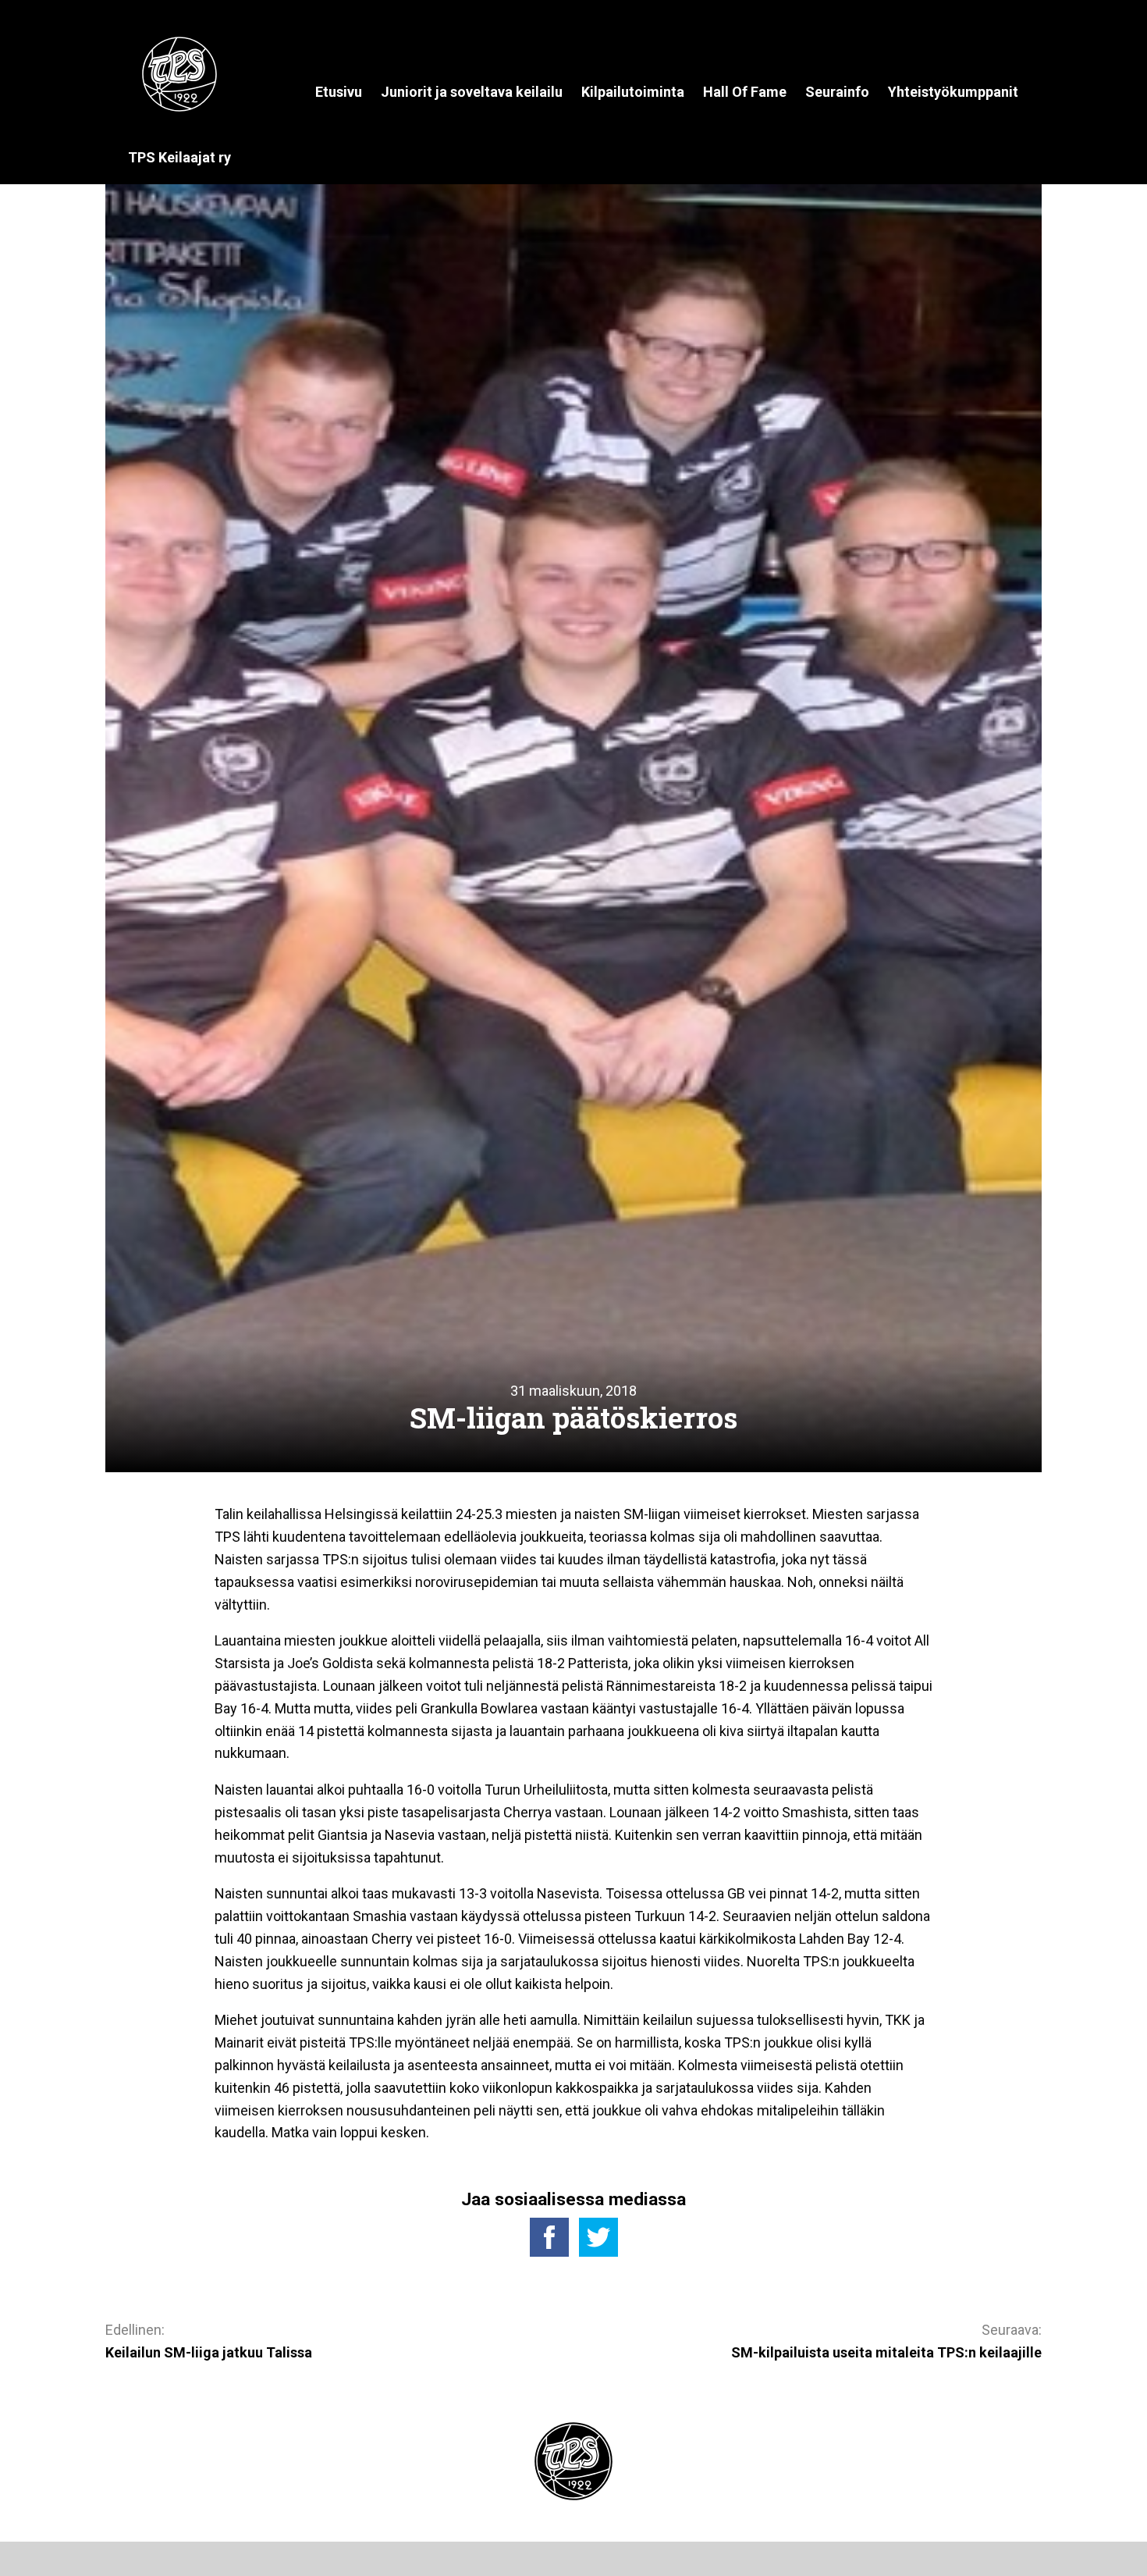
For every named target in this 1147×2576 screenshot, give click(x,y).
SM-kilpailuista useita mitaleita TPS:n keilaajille (886, 2352)
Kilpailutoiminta (633, 92)
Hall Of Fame (745, 92)
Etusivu (339, 92)
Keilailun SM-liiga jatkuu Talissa (209, 2352)
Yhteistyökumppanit (953, 92)
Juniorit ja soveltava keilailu (472, 92)
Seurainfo (837, 92)
